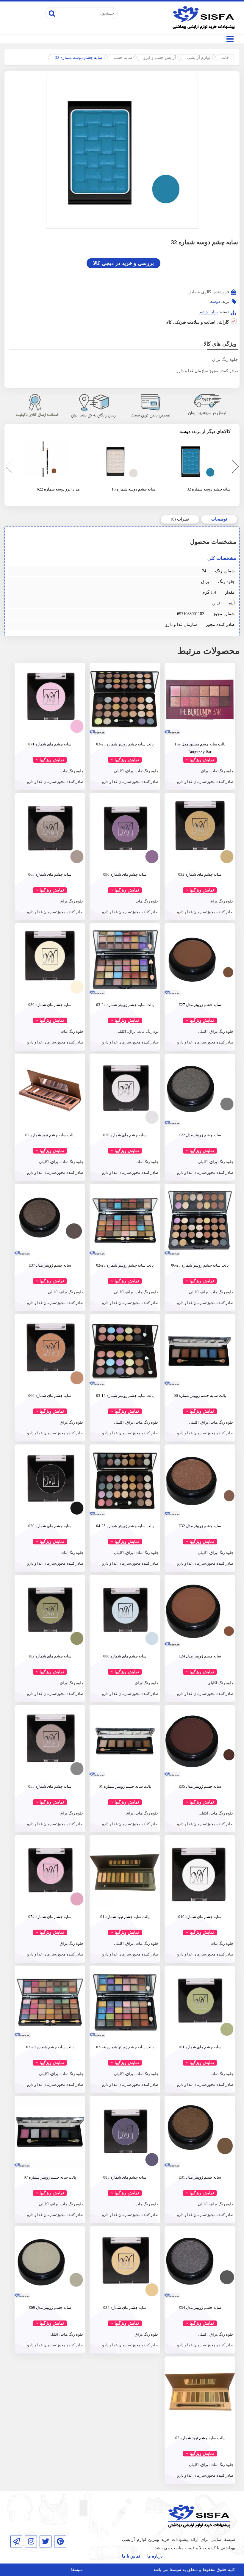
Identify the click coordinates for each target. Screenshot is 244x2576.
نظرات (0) (180, 519)
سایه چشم (123, 58)
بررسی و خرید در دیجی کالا (123, 263)
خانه (225, 58)
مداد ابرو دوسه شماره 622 (58, 489)
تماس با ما (131, 2556)
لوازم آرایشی (199, 58)
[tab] (219, 519)
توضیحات (219, 519)
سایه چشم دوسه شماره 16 (133, 489)
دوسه (215, 301)
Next (235, 468)
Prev (7, 468)
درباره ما (155, 2556)
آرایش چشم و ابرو (160, 58)
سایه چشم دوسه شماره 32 (209, 489)
